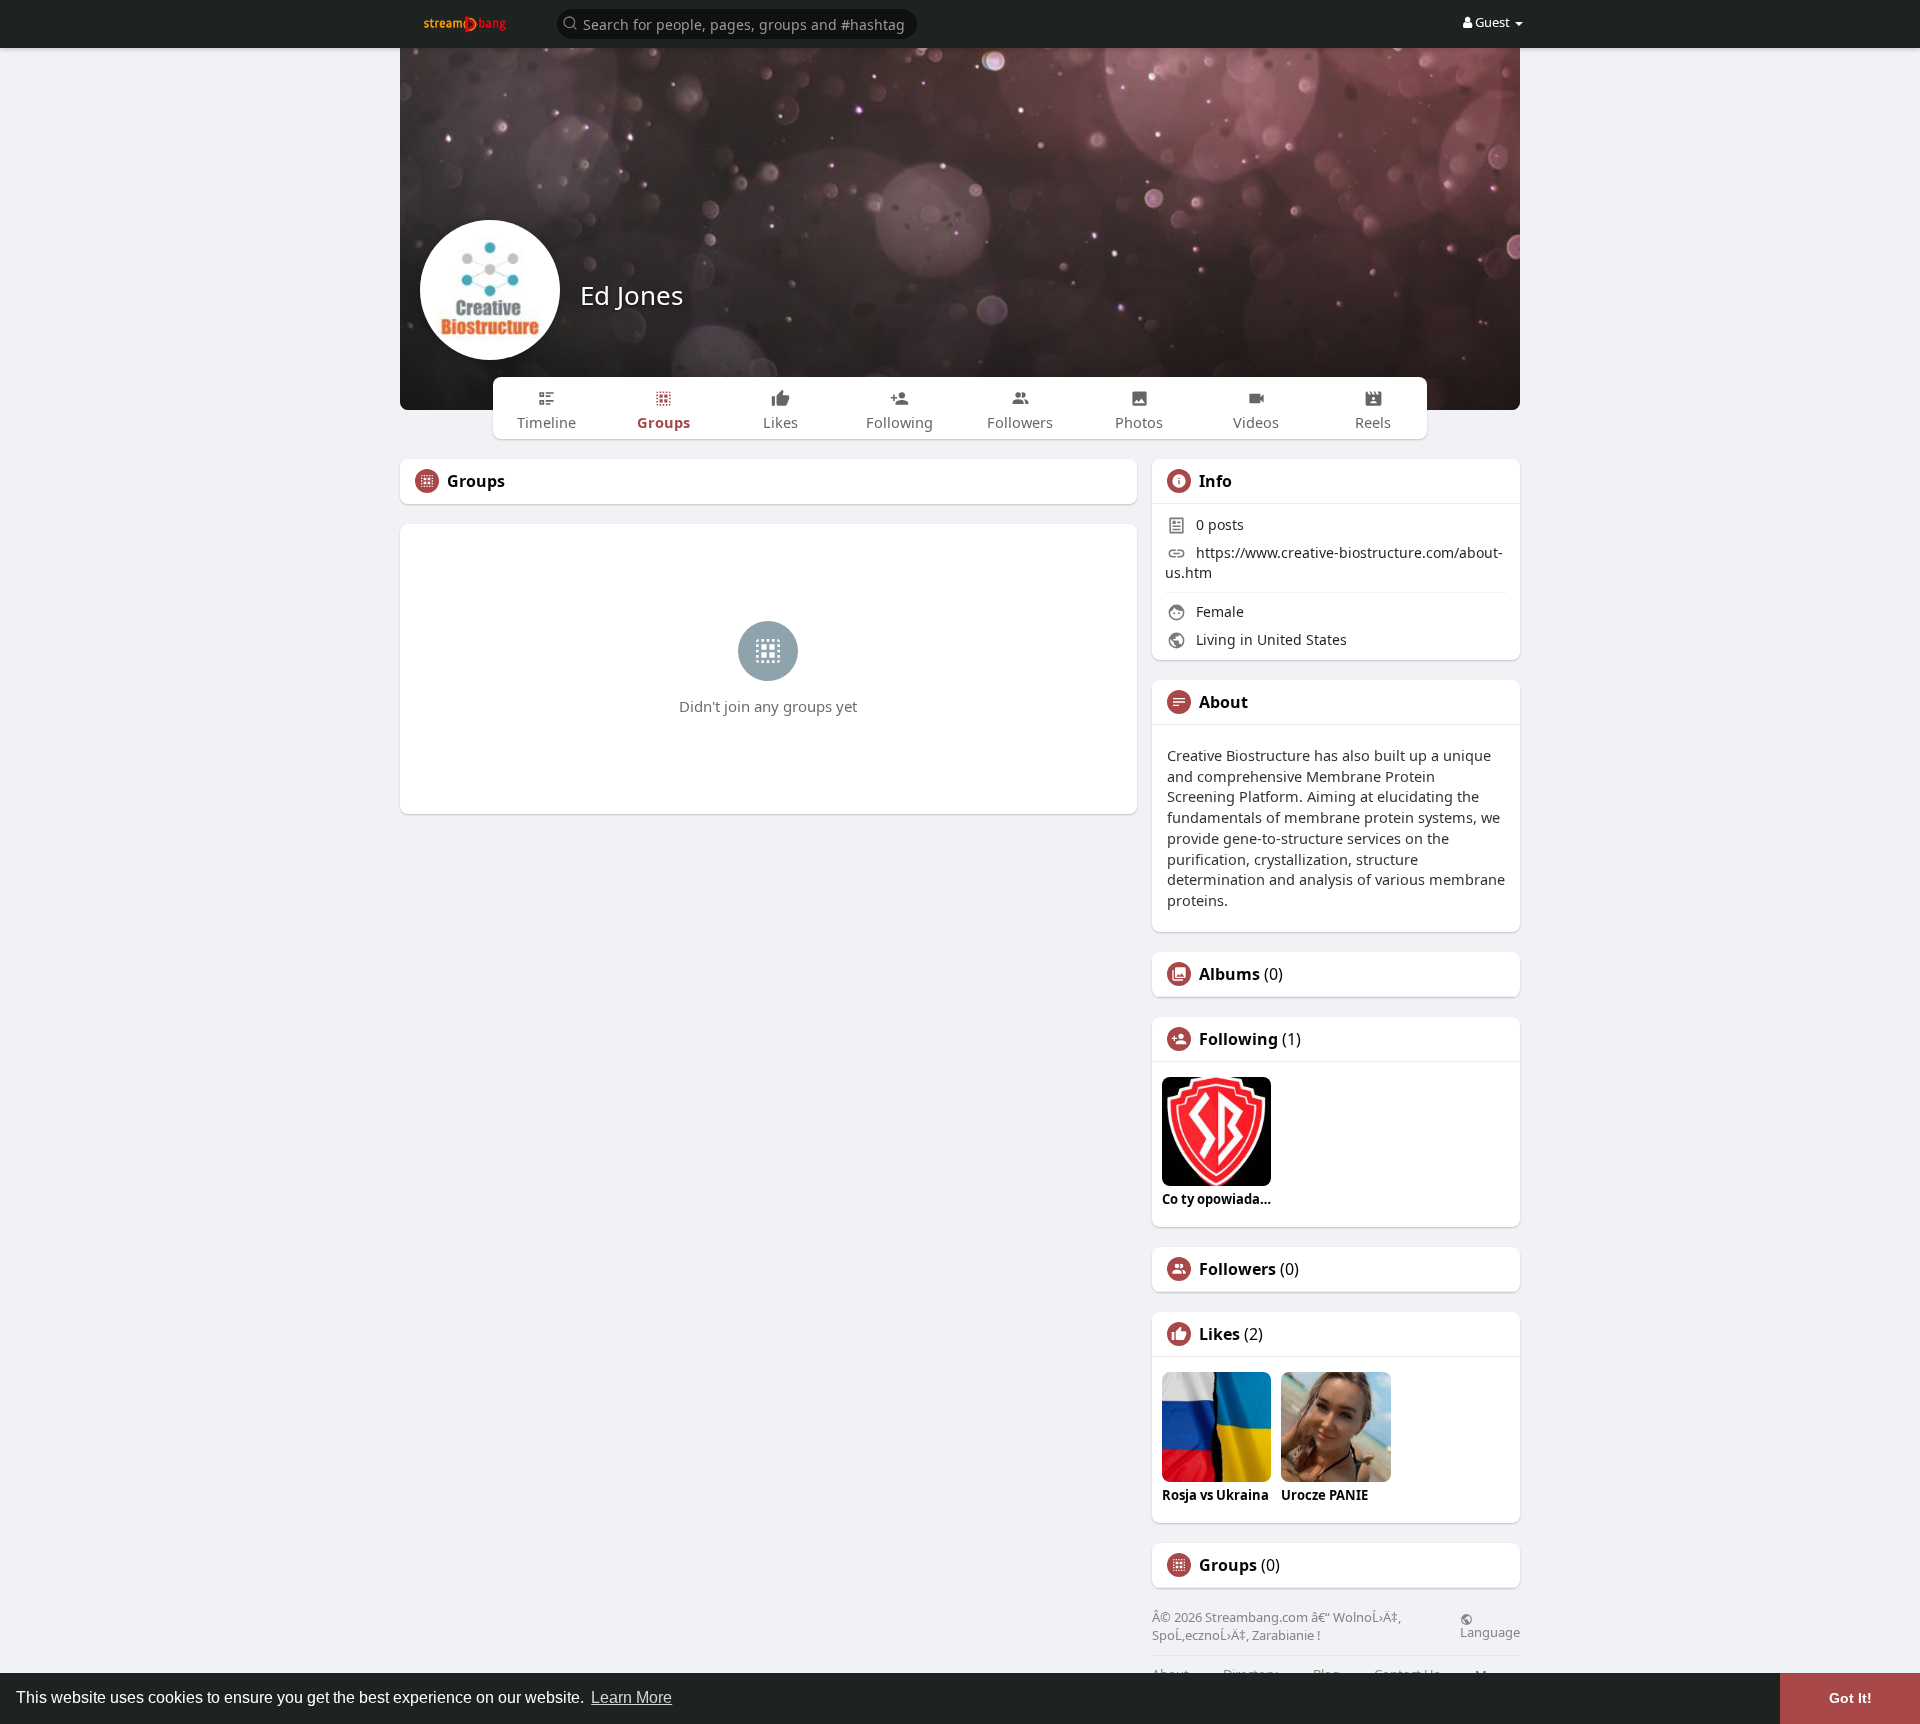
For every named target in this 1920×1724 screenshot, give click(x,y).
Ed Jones (631, 295)
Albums (1229, 974)
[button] (737, 22)
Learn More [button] (631, 1697)
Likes (1219, 1334)
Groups (1228, 1565)
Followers (1237, 1269)
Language (1490, 1631)
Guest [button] (1492, 22)
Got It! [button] (1850, 1698)
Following (1238, 1039)
